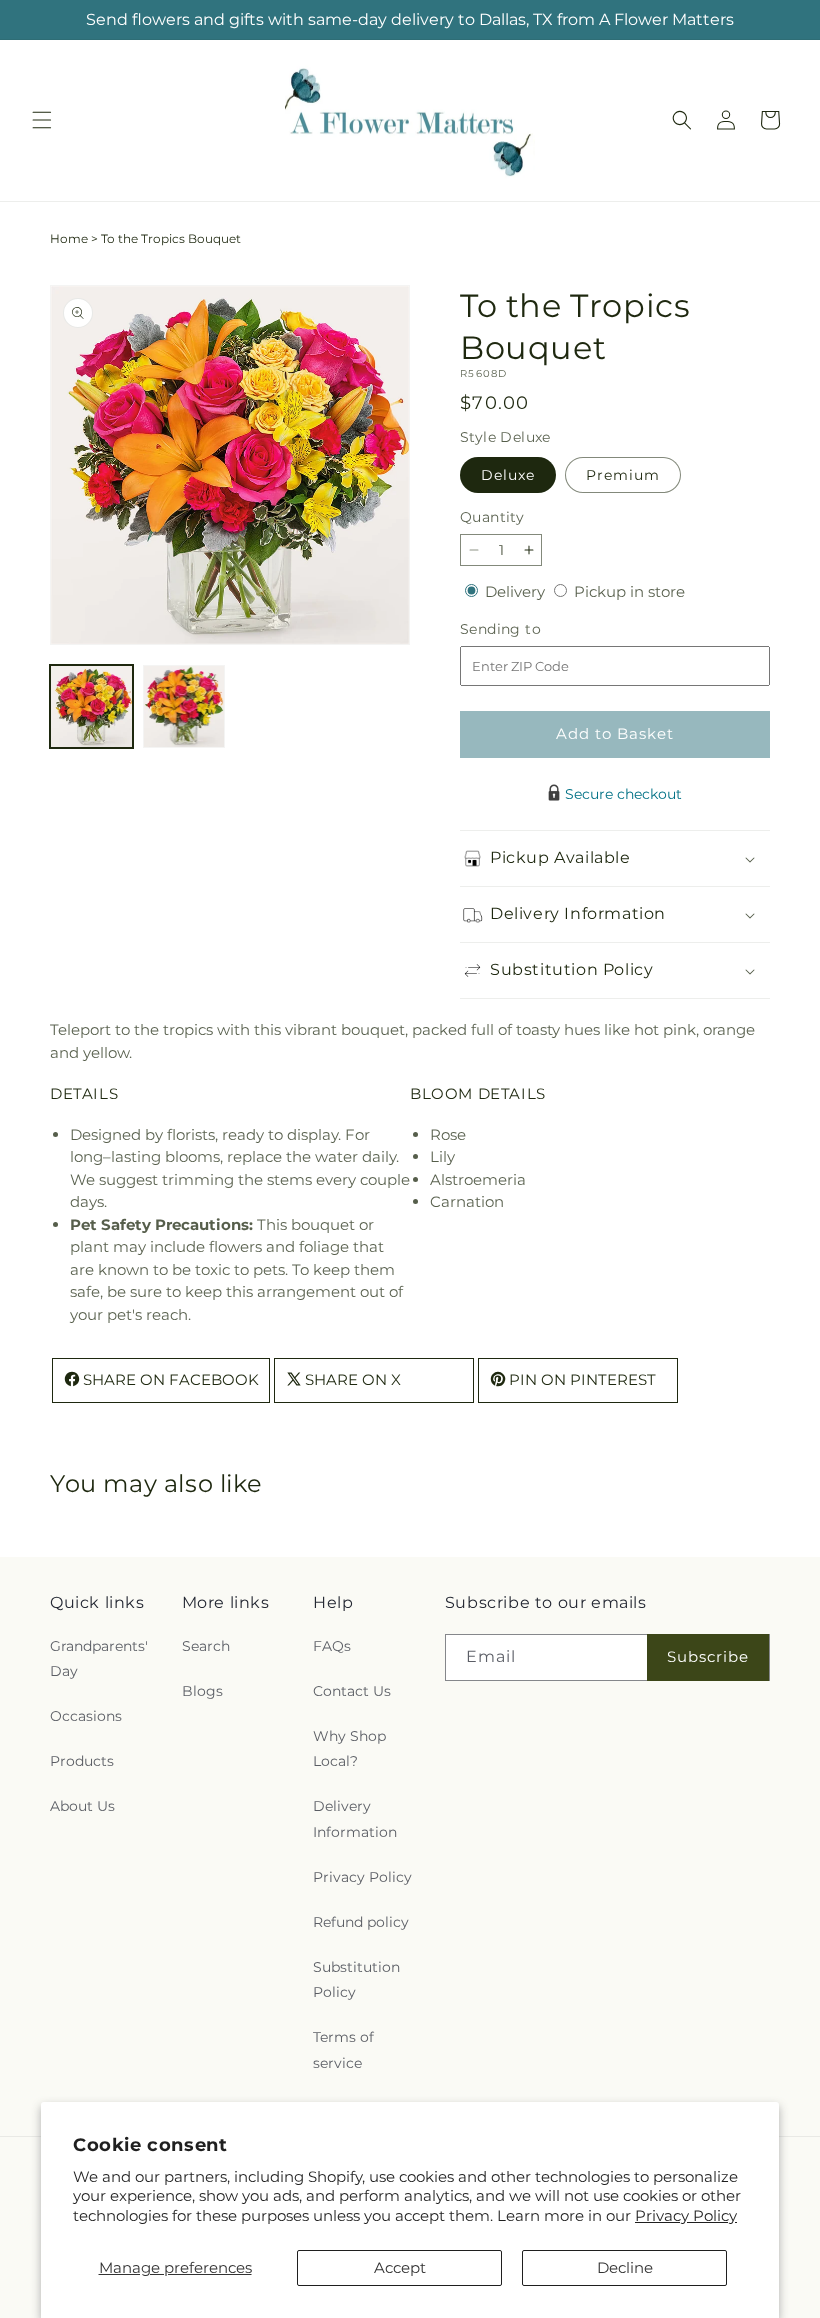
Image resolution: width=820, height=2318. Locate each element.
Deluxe (508, 475)
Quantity (492, 517)
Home (69, 238)
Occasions (86, 1716)
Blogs (202, 1691)
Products (82, 1761)
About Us (82, 1806)
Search (206, 1646)
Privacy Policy (686, 2215)
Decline (625, 2267)
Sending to (530, 629)
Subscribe (708, 1656)
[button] (42, 120)
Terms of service (343, 2049)
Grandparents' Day (99, 1658)
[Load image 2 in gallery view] (184, 706)
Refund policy (361, 1922)
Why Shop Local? (349, 1748)
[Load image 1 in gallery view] (91, 706)
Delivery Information (355, 1818)
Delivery (517, 591)
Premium (623, 475)
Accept (400, 2267)
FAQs (332, 1646)
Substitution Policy (356, 1979)
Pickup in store (629, 591)
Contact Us (352, 1691)
